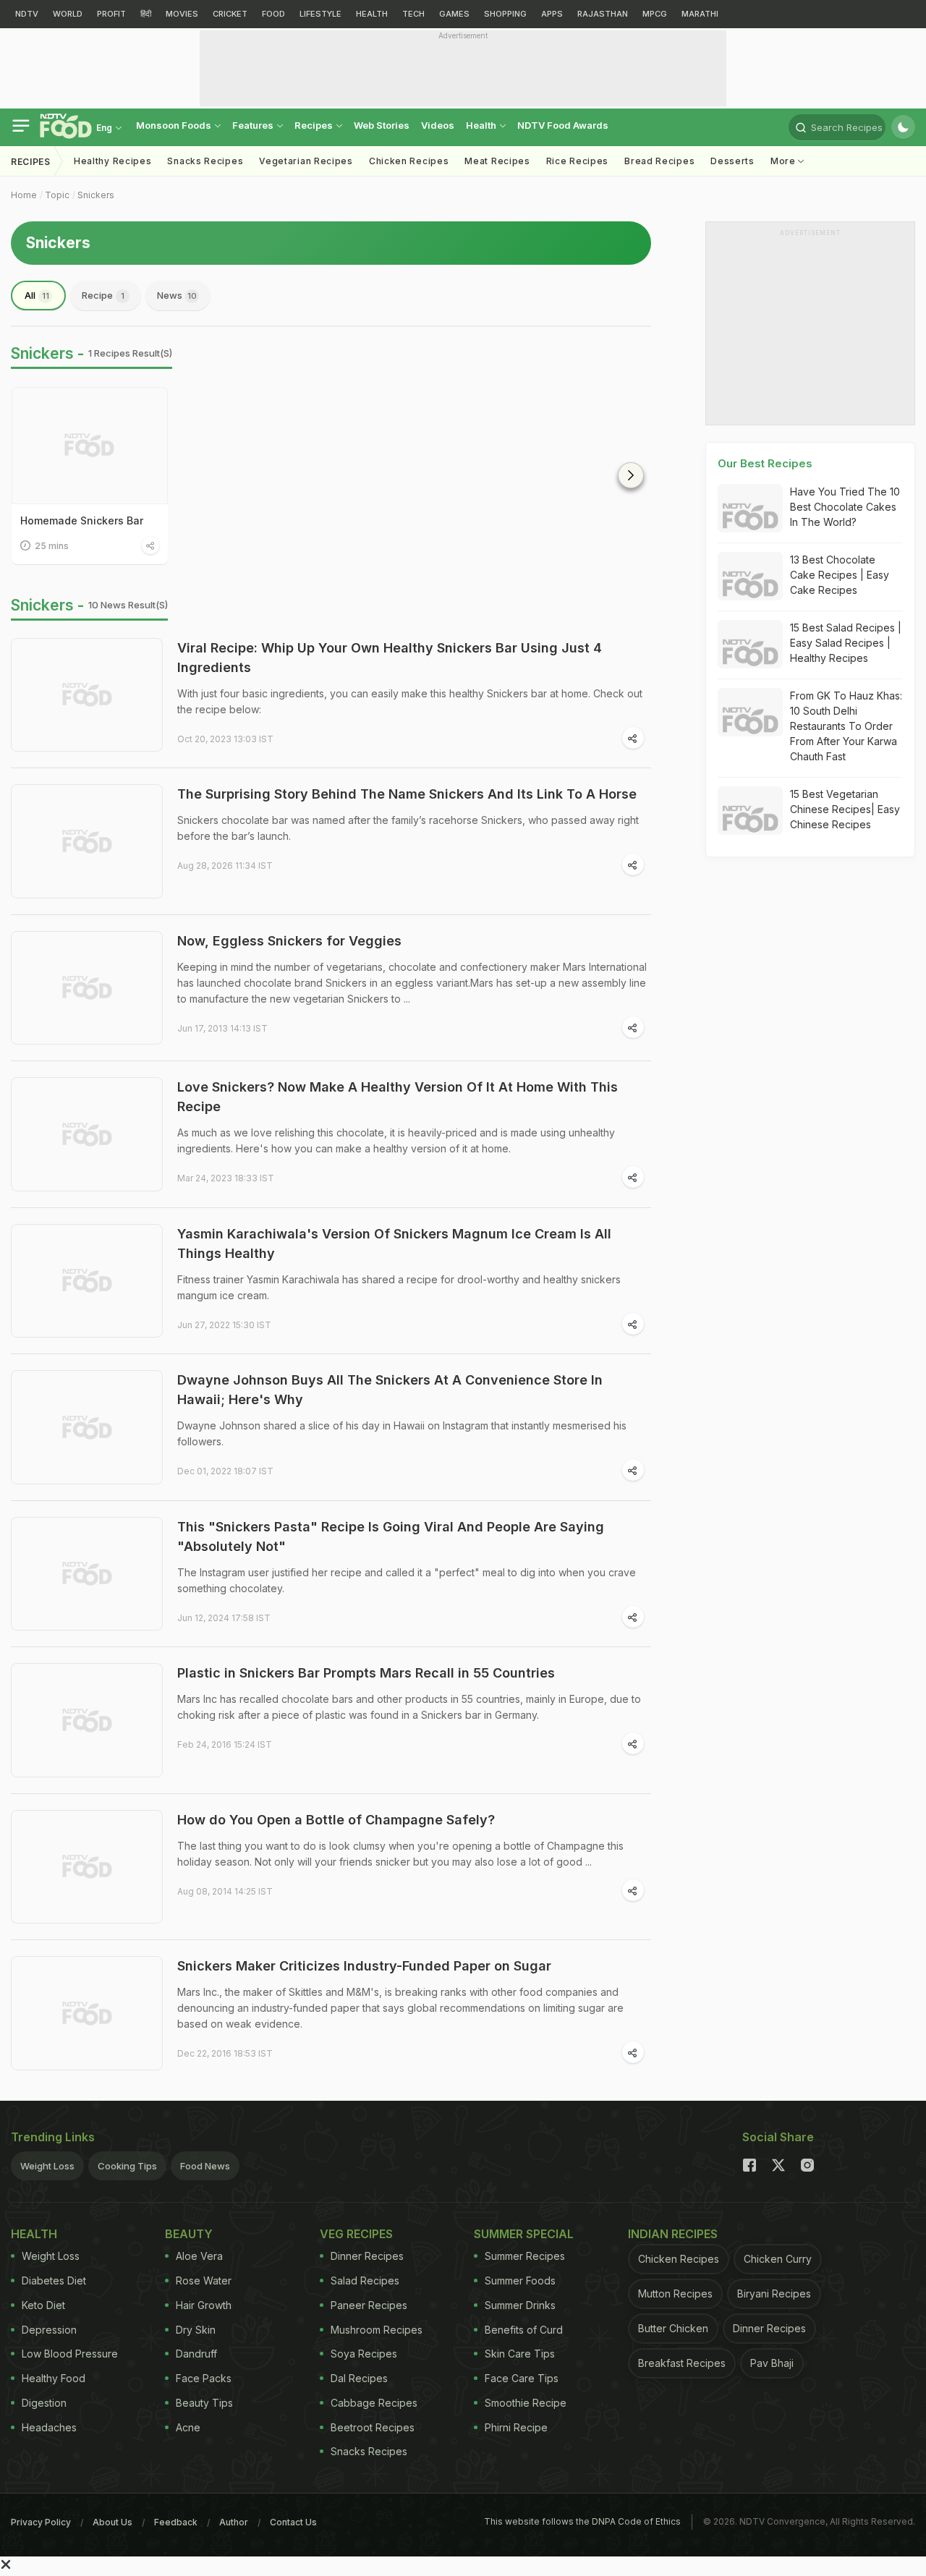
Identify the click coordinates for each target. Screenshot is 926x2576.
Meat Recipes (497, 161)
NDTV (27, 14)
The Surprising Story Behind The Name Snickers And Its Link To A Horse (407, 794)
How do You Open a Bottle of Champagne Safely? (336, 1820)
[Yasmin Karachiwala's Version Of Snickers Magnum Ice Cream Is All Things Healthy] (87, 1281)
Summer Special (524, 2234)
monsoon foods (175, 125)
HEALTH (372, 14)
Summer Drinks (520, 2305)
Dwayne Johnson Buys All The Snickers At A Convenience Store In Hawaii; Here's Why (390, 1390)
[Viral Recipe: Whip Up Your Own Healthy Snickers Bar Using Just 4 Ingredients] (87, 695)
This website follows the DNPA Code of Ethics (582, 2521)
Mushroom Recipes (377, 2330)
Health (482, 125)
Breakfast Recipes (682, 2363)
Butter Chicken (673, 2328)
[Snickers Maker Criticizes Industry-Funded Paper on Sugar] (87, 2013)
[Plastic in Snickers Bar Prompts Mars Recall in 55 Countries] (87, 1720)
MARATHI (700, 14)
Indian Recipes (673, 2234)
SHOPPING (505, 14)
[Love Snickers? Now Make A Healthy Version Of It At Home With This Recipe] (87, 1134)
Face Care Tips (522, 2378)
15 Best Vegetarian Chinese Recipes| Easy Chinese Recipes (845, 809)
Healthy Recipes (113, 161)
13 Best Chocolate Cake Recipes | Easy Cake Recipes (840, 575)
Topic (57, 195)
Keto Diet (43, 2305)
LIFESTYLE (320, 14)
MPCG (655, 14)
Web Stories (382, 125)
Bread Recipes (659, 161)
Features (254, 125)
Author (234, 2522)
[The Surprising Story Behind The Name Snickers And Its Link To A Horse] (87, 841)
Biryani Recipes (774, 2294)
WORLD (68, 14)
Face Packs (204, 2378)
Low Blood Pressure (70, 2354)
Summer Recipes (525, 2256)
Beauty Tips (204, 2403)
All (37, 295)
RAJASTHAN (603, 14)
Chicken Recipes (409, 161)
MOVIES (182, 14)
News (177, 295)
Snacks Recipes (205, 161)
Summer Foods (520, 2280)
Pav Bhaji (772, 2363)
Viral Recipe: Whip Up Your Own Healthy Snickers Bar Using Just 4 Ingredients (390, 658)
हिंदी (146, 14)
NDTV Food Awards (563, 125)
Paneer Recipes (369, 2305)
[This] (87, 1574)
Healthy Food (54, 2378)
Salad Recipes (365, 2280)
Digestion (44, 2403)
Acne (188, 2427)
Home (24, 195)
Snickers (96, 195)
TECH (413, 14)
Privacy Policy (41, 2522)
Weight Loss (47, 2166)
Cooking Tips (127, 2166)
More (785, 161)
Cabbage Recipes (374, 2403)
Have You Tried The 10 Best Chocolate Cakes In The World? (845, 507)
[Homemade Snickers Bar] (90, 446)
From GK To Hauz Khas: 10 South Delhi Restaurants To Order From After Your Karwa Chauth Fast (846, 726)
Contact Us (293, 2522)
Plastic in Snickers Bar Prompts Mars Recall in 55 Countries (366, 1673)
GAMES (454, 14)
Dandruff (196, 2354)
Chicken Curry (778, 2259)
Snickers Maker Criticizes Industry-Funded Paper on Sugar (364, 1966)
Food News (205, 2166)
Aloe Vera (199, 2256)
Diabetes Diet (54, 2280)
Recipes (315, 125)
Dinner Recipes (367, 2256)
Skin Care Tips (520, 2354)
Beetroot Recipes (373, 2427)
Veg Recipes (356, 2234)
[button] (631, 475)
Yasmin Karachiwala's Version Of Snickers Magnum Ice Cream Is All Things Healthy (394, 1244)
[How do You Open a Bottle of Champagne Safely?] (87, 1867)
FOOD (273, 14)
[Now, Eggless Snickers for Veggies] (87, 988)
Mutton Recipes (675, 2294)
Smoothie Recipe (526, 2403)
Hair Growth (204, 2305)
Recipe (103, 295)
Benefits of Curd (524, 2330)
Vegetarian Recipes (306, 161)
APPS (552, 14)
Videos (438, 125)
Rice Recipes (577, 161)
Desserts (732, 161)
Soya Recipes (364, 2354)
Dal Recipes (359, 2378)
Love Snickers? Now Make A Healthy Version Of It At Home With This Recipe (398, 1097)
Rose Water (204, 2280)
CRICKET (230, 14)
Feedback (176, 2522)
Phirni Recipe (516, 2427)
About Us (112, 2522)
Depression (49, 2330)
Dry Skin (196, 2330)
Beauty (189, 2234)
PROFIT (111, 14)
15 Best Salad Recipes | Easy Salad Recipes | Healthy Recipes (846, 643)
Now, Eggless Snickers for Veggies (289, 941)
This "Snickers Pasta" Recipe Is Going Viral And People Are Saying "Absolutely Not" (391, 1536)
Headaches (49, 2427)
